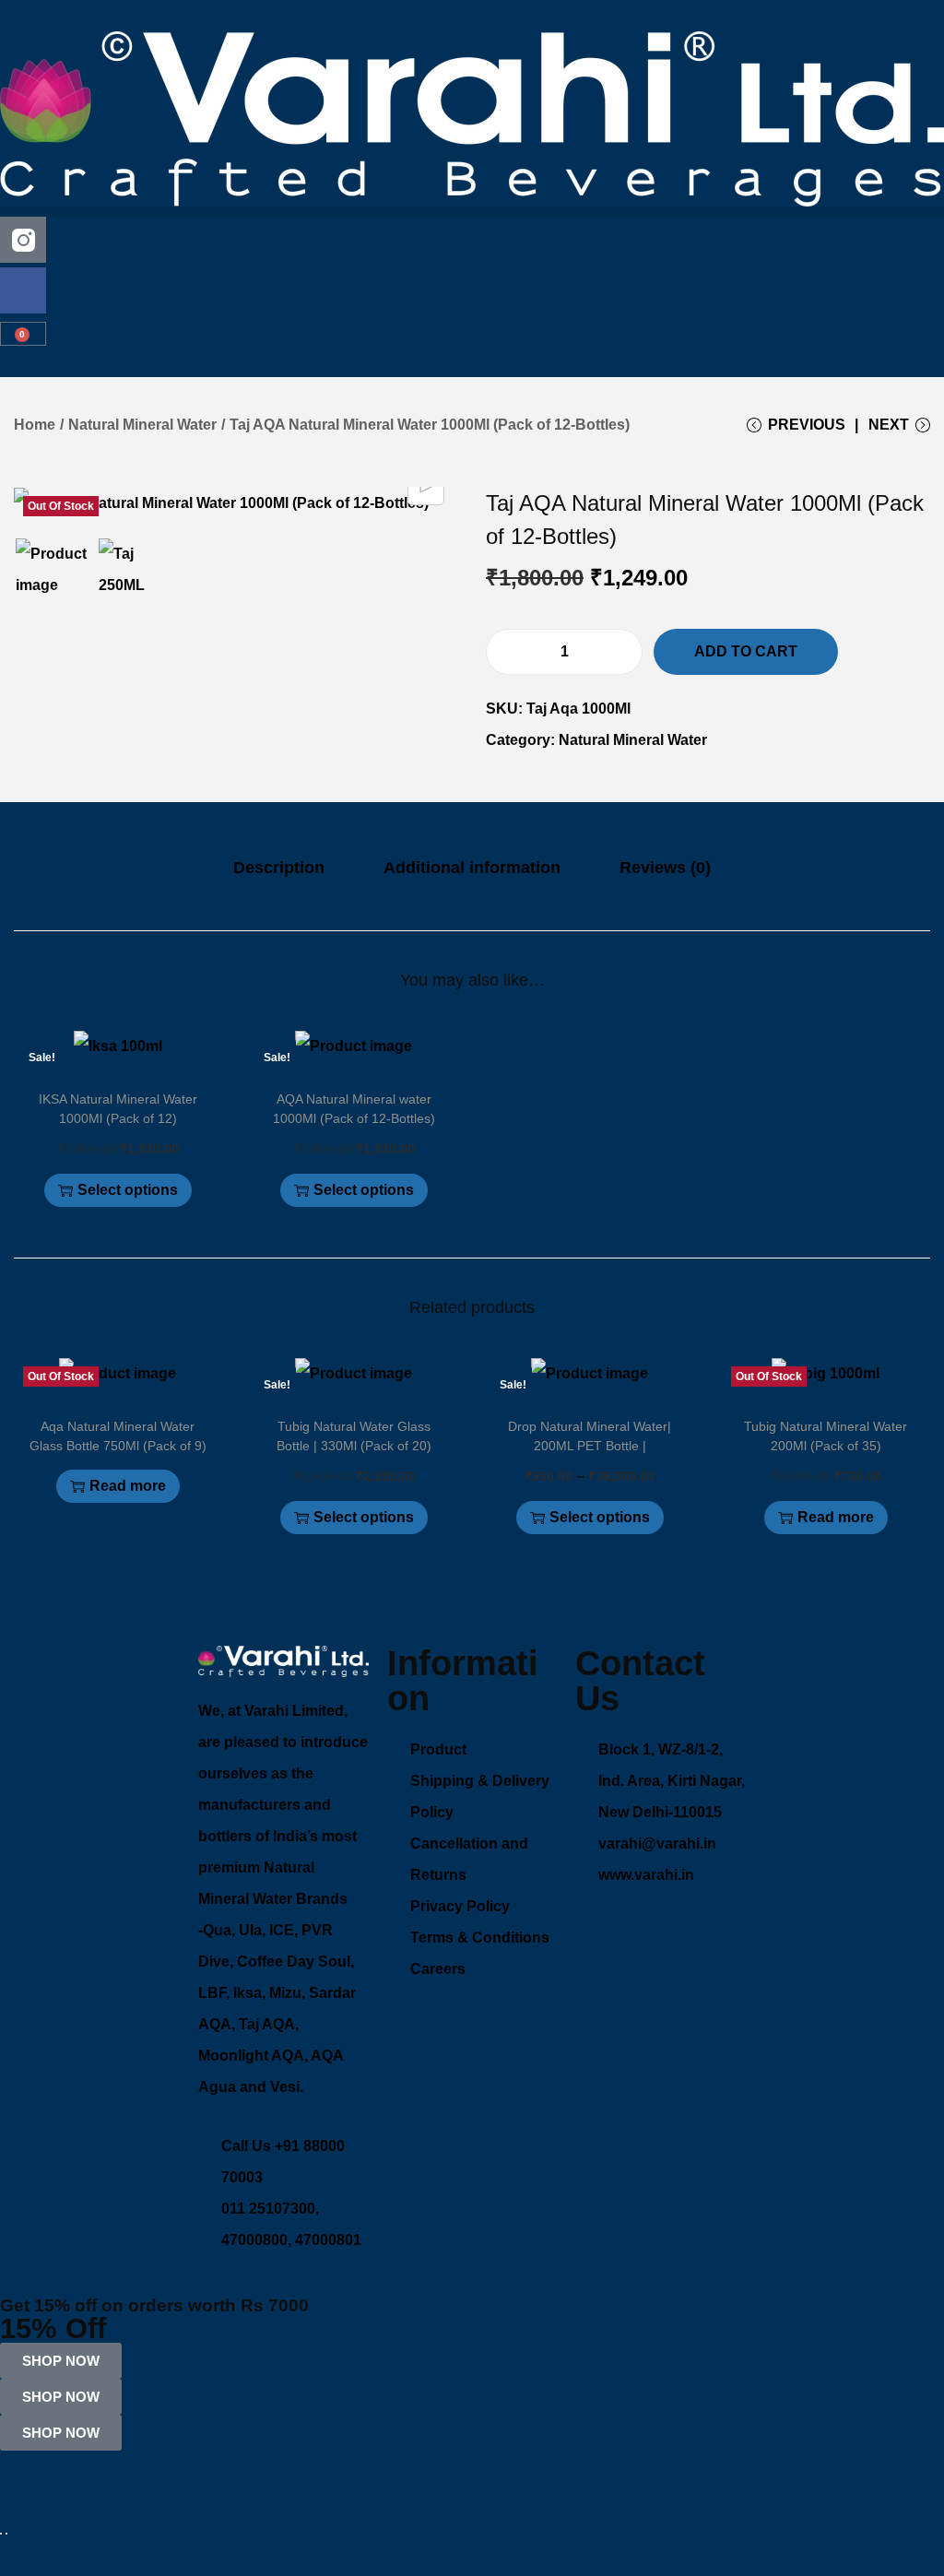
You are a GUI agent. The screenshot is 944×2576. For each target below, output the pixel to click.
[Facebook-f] (23, 290)
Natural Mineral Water (142, 425)
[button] (472, 212)
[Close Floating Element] (6, 2534)
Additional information (472, 868)
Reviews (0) (665, 868)
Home (35, 425)
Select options (128, 1190)
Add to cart (746, 651)
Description (279, 868)
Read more (128, 1486)
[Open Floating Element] (1, 2534)
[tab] (279, 868)
